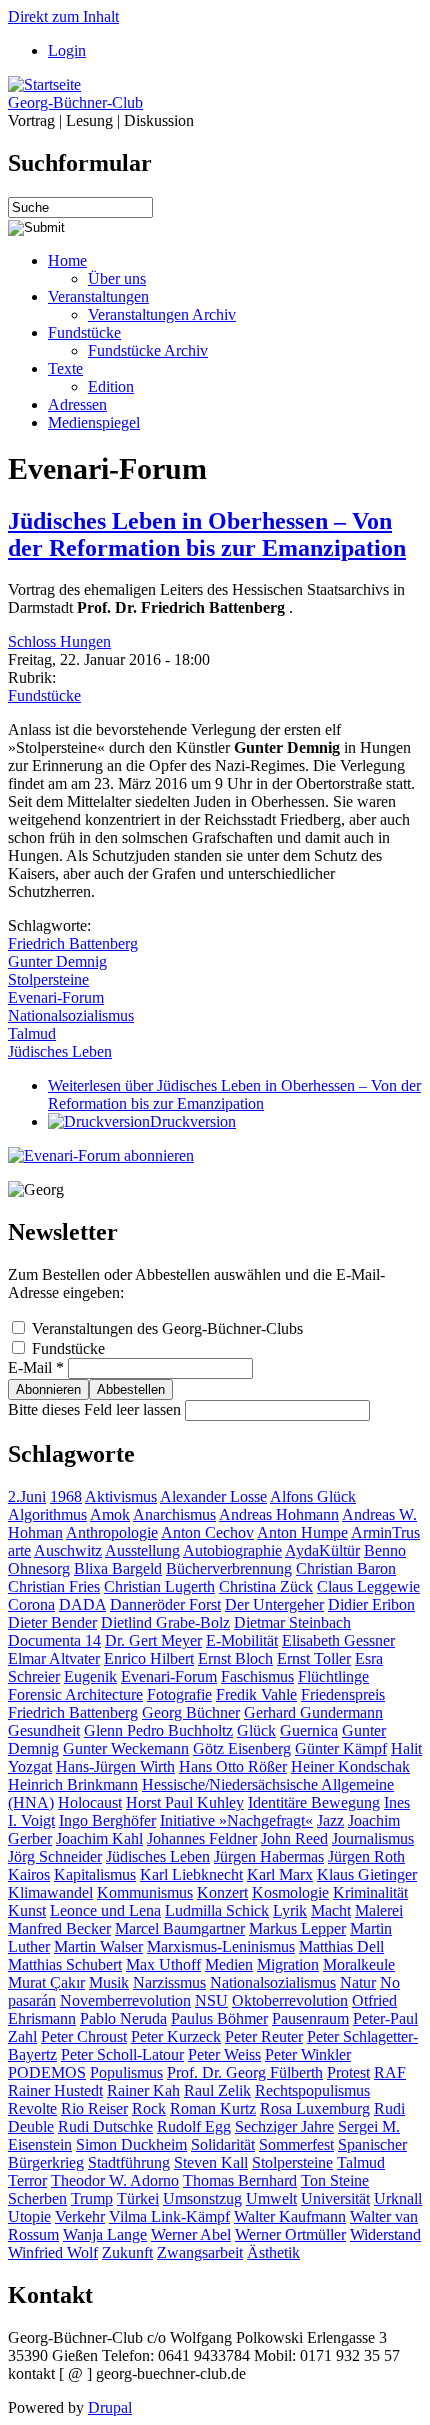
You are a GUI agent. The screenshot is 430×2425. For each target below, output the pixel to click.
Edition (111, 386)
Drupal (110, 2407)
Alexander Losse (213, 1496)
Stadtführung (129, 2162)
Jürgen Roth (366, 1856)
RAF (390, 2072)
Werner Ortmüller (290, 2234)
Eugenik (90, 1676)
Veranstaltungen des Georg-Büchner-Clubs (167, 1328)
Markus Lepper (297, 1928)
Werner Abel (191, 2234)
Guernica (309, 1730)
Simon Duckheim (131, 2144)
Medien (229, 1964)
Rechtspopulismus (312, 2090)
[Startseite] (44, 84)
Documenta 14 (54, 1640)
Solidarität (223, 2144)
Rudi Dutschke (105, 2126)
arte (19, 1550)
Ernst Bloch (235, 1658)
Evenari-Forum (56, 997)
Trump (92, 2198)
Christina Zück (266, 1586)
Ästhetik (273, 2252)
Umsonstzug (202, 2198)
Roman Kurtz (213, 2108)
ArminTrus (385, 1532)
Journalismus (373, 1838)
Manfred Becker (59, 1928)
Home (67, 260)
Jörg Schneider (55, 1856)
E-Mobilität (242, 1640)
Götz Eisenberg (242, 1748)
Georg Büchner (191, 1712)
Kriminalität (370, 1892)
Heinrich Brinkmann (73, 1784)
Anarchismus (174, 1514)
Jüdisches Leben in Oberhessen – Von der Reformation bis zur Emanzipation (207, 534)
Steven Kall (211, 2162)
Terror (27, 2180)
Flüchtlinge (333, 1676)
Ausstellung (142, 1550)
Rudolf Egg (194, 2126)
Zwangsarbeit (200, 2252)
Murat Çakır (46, 1982)
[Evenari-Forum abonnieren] (101, 1155)
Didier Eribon (371, 1604)
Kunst (27, 1910)
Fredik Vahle (256, 1694)
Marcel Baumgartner (180, 1928)
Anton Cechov (207, 1532)
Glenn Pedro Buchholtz (158, 1730)
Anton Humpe (302, 1532)
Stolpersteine (48, 979)
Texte (65, 368)
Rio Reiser (94, 2108)
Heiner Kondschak (350, 1766)
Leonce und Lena (105, 1910)
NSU (211, 2000)
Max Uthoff (163, 1964)
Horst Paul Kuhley (185, 1802)
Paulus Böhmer (219, 2018)
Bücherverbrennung (229, 1568)
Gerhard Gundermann (313, 1712)
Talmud (32, 1033)
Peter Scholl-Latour (122, 2054)
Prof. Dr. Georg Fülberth (245, 2072)
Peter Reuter (264, 2036)
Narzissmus (169, 1982)
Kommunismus (145, 1892)
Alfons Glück (313, 1496)
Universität (335, 2198)
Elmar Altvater (54, 1658)
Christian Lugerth (159, 1586)
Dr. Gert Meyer (153, 1640)
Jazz (330, 1820)
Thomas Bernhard (240, 2180)
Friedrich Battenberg (73, 943)
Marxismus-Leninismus (221, 1946)
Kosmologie (290, 1892)
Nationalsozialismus (71, 1015)
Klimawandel (50, 1892)
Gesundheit (44, 1730)
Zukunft (127, 2252)
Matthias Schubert (65, 1964)
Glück (256, 1730)
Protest (348, 2072)
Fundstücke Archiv (148, 350)
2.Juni (27, 1496)
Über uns (117, 278)
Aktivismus (121, 1496)
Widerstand (385, 2234)
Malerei (379, 1910)
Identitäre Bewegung (314, 1802)
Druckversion (193, 1121)
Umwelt (271, 2198)
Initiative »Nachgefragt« (236, 1820)
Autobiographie (232, 1550)
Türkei (138, 2198)
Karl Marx (280, 1874)
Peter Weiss (224, 2054)
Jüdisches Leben (60, 1051)
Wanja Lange (105, 2234)
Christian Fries (54, 1586)
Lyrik (290, 1910)
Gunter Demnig (57, 961)
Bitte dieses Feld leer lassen (96, 1409)
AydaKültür (322, 1550)
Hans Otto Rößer (233, 1766)
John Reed (294, 1838)
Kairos (29, 1874)
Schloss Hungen (59, 641)
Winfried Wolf (53, 2252)
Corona (31, 1604)
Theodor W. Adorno (115, 2180)
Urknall (398, 2198)
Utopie (29, 2216)
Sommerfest (296, 2144)
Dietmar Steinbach (292, 1622)
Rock (149, 2108)
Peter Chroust (84, 2036)
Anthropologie (112, 1532)
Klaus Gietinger (367, 1874)
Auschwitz (68, 1550)
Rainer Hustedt (55, 2090)
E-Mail (36, 1367)
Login (67, 50)
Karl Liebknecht (191, 1874)
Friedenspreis (343, 1694)
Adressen (77, 404)
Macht (331, 1910)
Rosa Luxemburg (315, 2108)
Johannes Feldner (202, 1838)
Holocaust (90, 1802)
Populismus (126, 2072)
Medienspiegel (94, 422)
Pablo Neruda (123, 2018)
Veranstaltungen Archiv (162, 314)
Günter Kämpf (341, 1748)
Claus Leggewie (368, 1586)
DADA (82, 1604)
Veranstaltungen (98, 296)
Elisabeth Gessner (338, 1640)
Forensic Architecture (75, 1694)
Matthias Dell (341, 1946)
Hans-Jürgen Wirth (115, 1766)
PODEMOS (47, 2072)
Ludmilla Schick (217, 1910)
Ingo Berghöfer (107, 1820)
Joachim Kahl (99, 1838)
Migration (288, 1964)
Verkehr (80, 2216)
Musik (109, 1982)
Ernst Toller (314, 1658)
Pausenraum (310, 2018)
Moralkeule (359, 1964)
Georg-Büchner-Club (75, 102)
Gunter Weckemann (126, 1748)
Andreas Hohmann (279, 1514)
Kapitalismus (95, 1874)
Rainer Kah (143, 2090)
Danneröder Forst (165, 1604)
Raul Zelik (217, 2090)
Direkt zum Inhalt (63, 16)
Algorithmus (47, 1514)
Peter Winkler (308, 2054)
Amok (110, 1514)
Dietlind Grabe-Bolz (165, 1622)
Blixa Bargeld (118, 1568)
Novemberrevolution (125, 2000)
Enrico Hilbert (149, 1658)
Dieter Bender (52, 1622)
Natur (358, 1982)
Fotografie (179, 1694)
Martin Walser (98, 1946)
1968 (66, 1496)
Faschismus (257, 1676)
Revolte (32, 2108)
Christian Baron (346, 1568)
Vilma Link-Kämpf (169, 2216)
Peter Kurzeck (176, 2036)
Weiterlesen (234, 1094)
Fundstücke (84, 332)
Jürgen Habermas (269, 1856)
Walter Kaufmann (290, 2216)
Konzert (222, 1892)
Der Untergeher (274, 1604)
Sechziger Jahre (284, 2126)
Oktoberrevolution (290, 2000)
